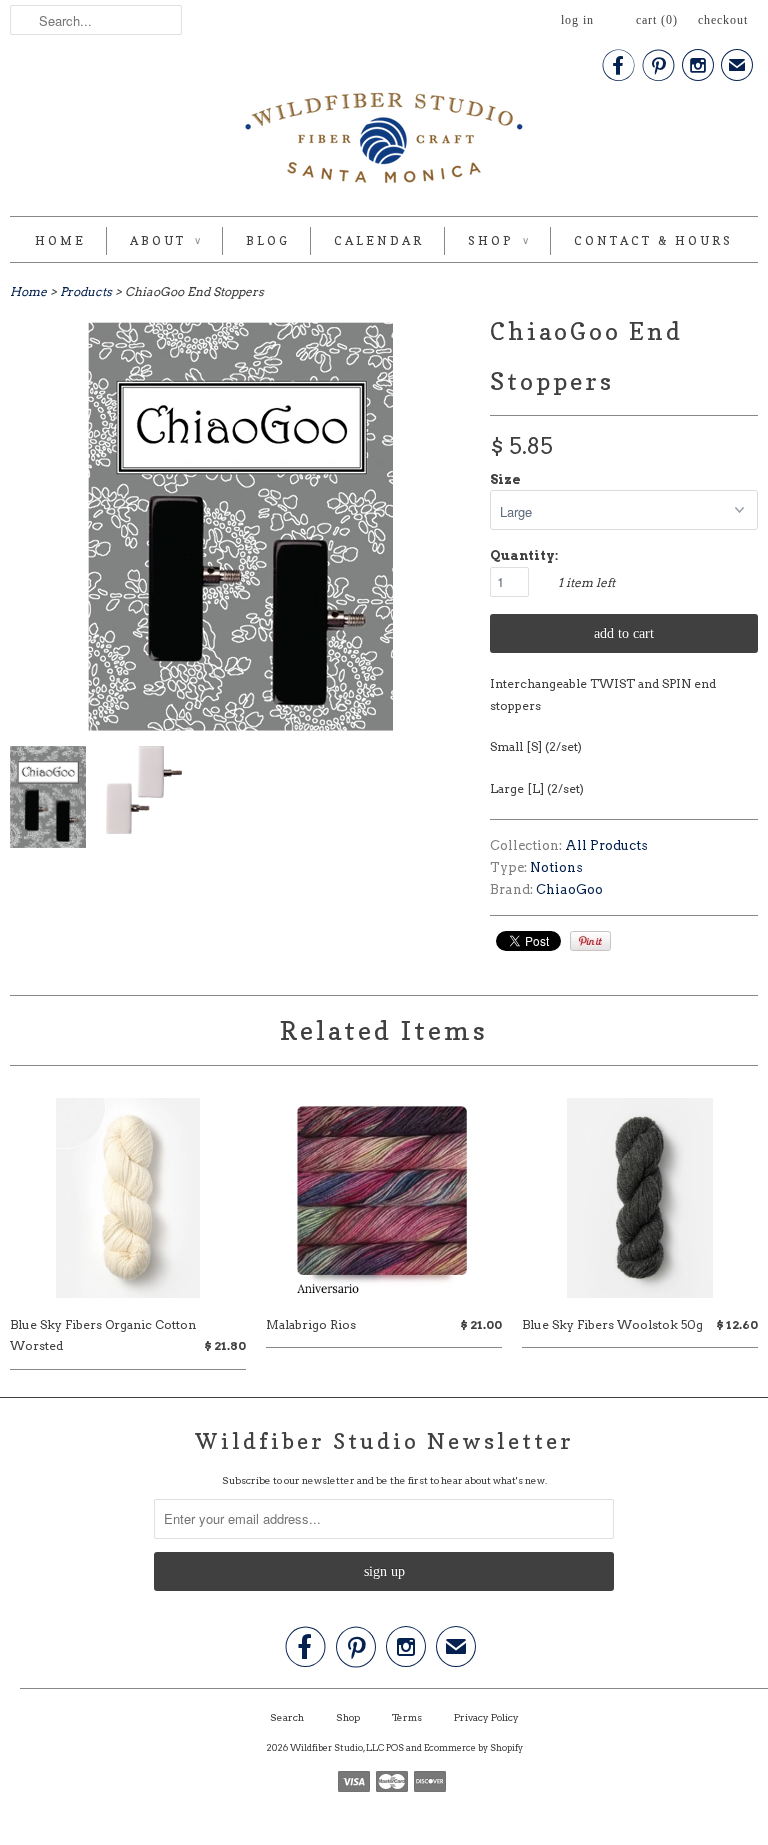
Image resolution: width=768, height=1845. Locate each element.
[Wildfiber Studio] (384, 142)
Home (60, 240)
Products (86, 291)
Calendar (379, 240)
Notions (556, 867)
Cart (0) (657, 20)
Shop (499, 240)
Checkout (723, 20)
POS (395, 1747)
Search (287, 1717)
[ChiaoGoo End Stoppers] (48, 800)
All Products (606, 845)
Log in (577, 20)
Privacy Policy (486, 1717)
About (166, 240)
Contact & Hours (653, 240)
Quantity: (524, 555)
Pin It (590, 941)
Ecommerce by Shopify (473, 1747)
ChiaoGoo (569, 889)
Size (505, 479)
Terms (407, 1717)
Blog (268, 240)
